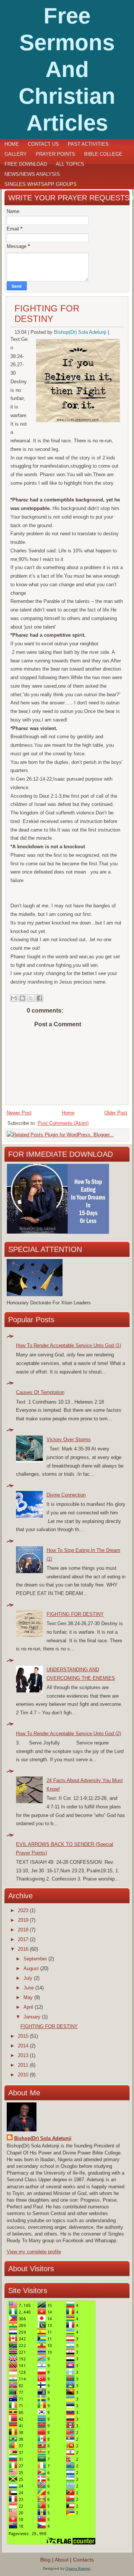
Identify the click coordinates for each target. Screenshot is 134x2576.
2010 (23, 2075)
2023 (23, 1910)
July (28, 1978)
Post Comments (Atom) (63, 1123)
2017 (23, 1939)
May (28, 1997)
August (31, 1968)
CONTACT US (43, 144)
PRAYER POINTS (55, 154)
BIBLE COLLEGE (103, 154)
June (29, 1988)
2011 (23, 2065)
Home (12, 144)
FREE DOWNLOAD (26, 164)
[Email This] (14, 998)
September (35, 1959)
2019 (23, 1920)
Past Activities (88, 144)
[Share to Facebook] (39, 998)
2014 (23, 2046)
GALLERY (16, 154)
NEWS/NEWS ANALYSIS (32, 174)
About (62, 2560)
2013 (23, 2055)
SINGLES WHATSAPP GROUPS (41, 184)
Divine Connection (66, 1495)
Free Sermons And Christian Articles (67, 69)
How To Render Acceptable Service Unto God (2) (68, 1734)
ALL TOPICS (70, 164)
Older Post (116, 1113)
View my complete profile (34, 2252)
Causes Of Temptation (40, 1392)
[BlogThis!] (22, 998)
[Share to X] (31, 998)
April (28, 2007)
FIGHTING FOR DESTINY (47, 314)
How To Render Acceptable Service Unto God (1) (68, 1345)
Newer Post (19, 1113)
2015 (23, 2036)
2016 (23, 1949)
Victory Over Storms (69, 1439)
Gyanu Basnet (78, 2568)
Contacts (83, 2560)
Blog (45, 2560)
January (32, 2017)
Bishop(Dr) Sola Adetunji (80, 332)
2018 (23, 1930)
